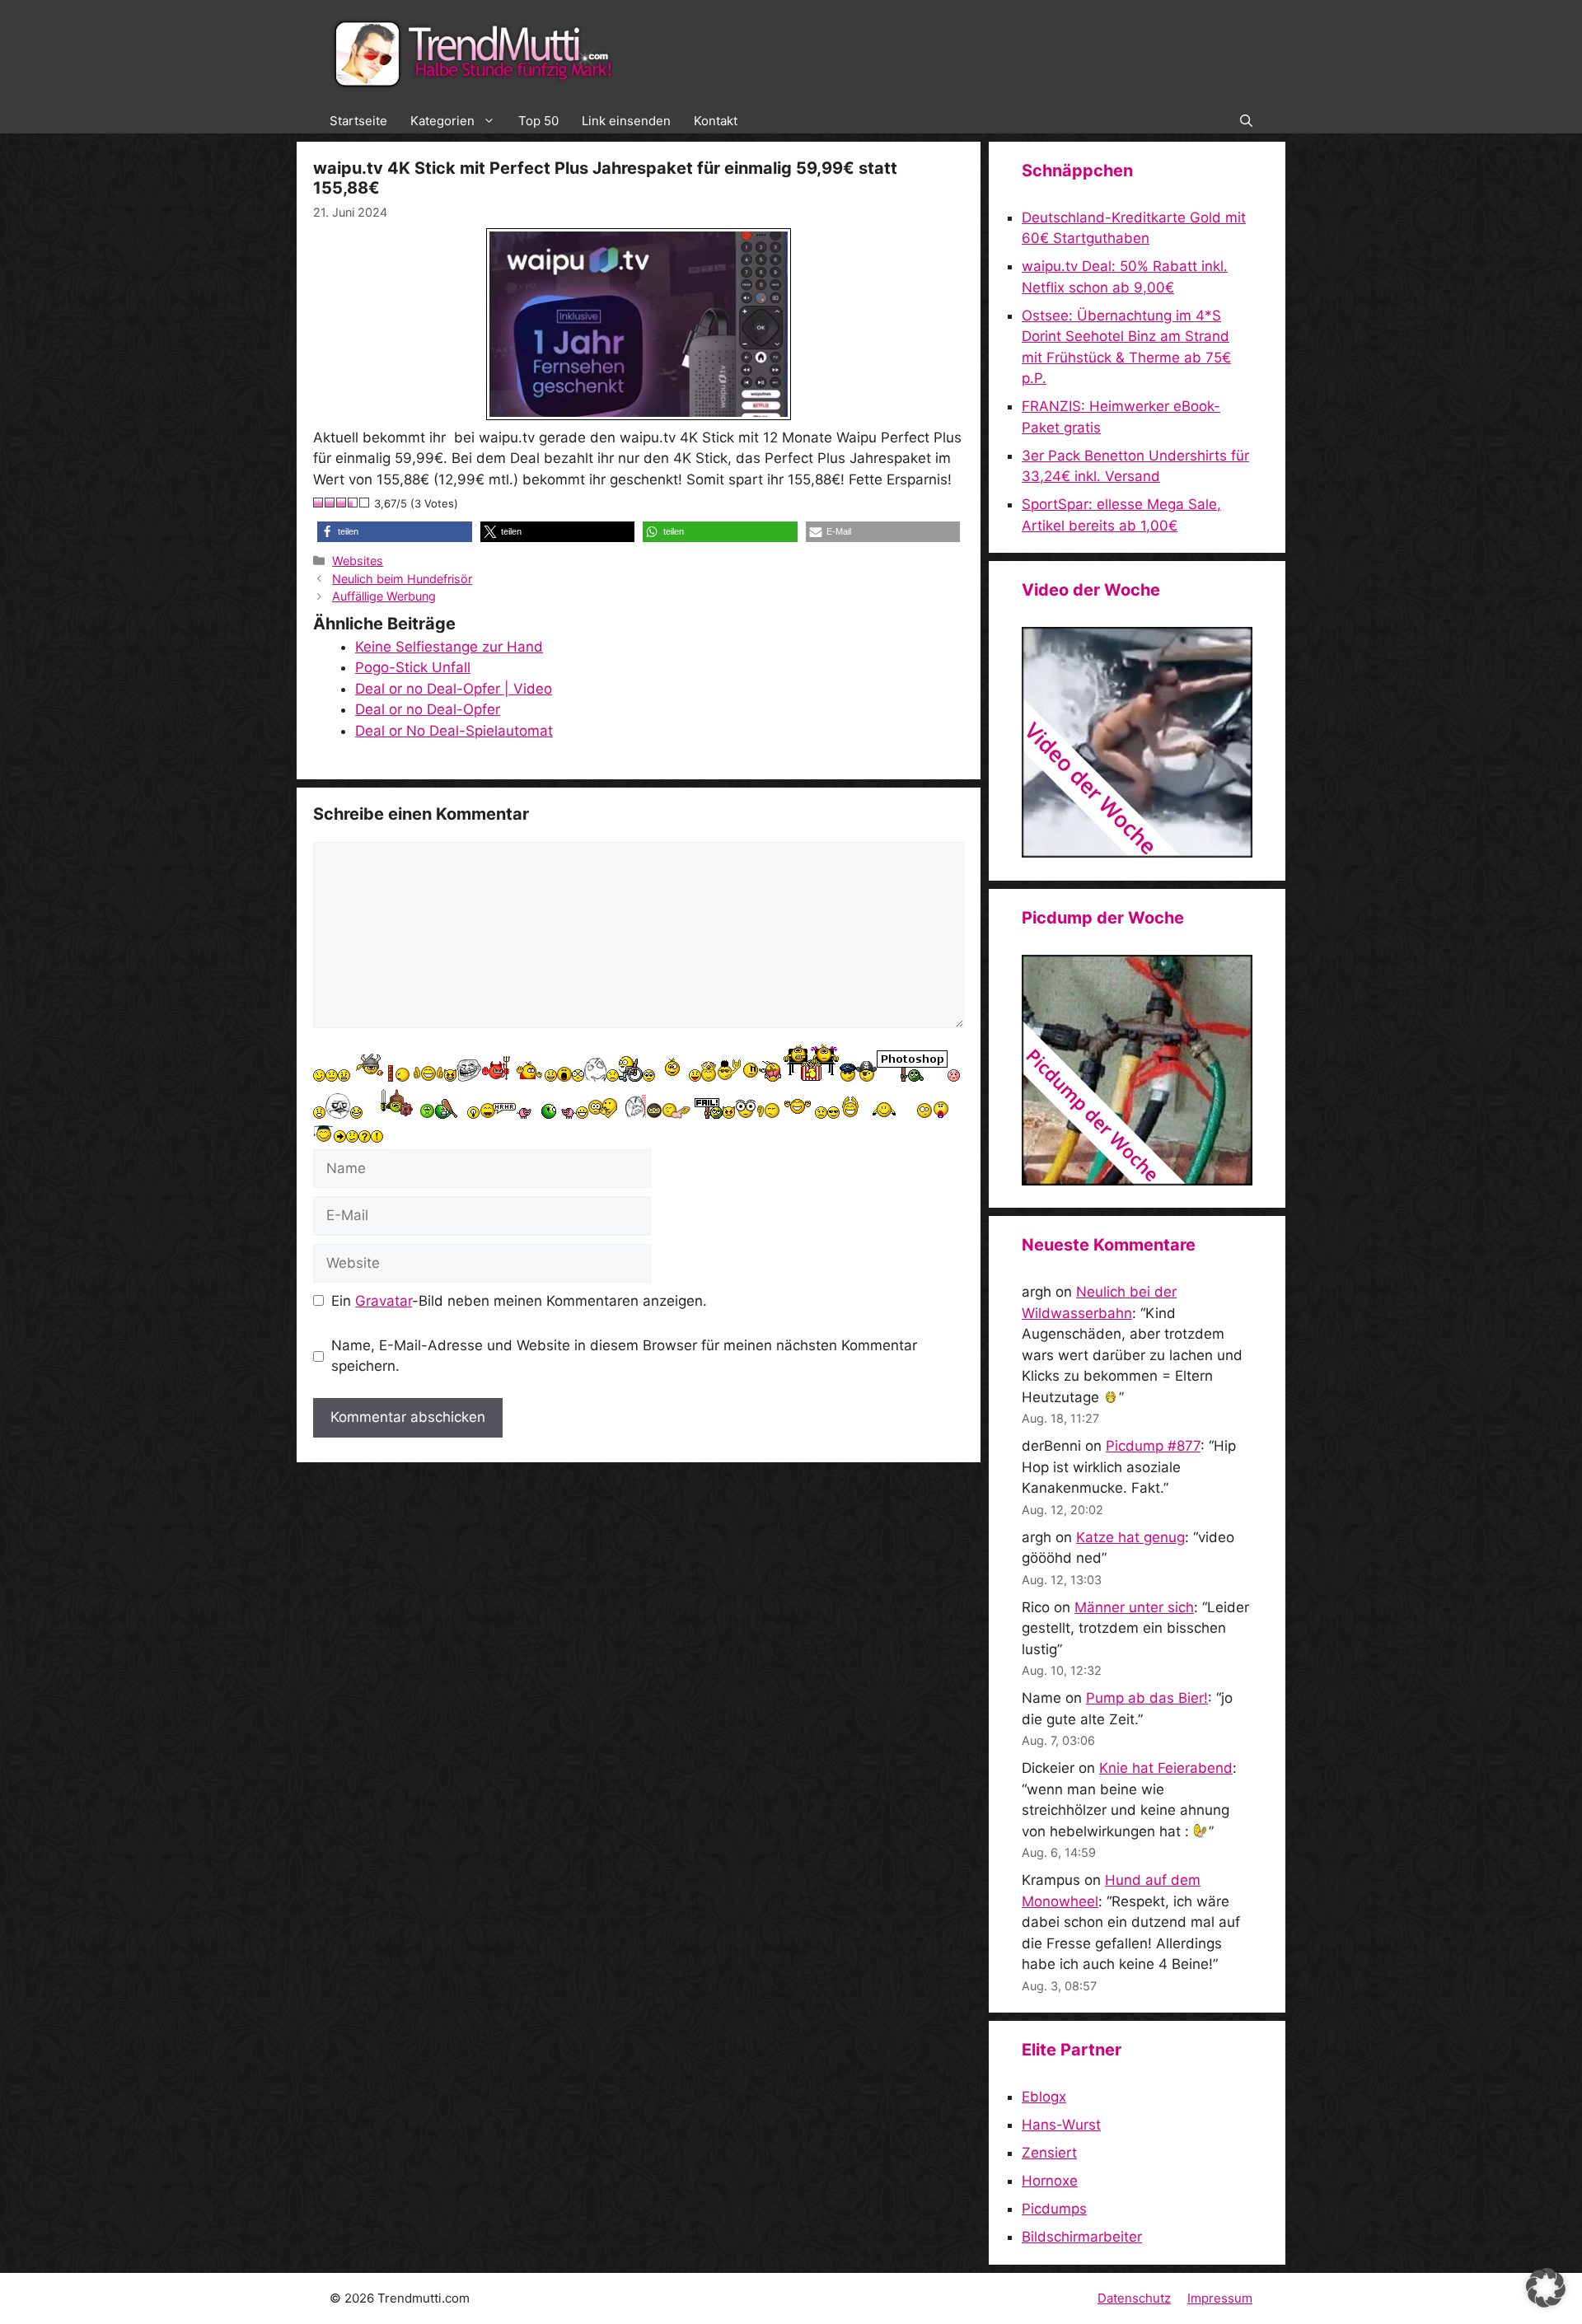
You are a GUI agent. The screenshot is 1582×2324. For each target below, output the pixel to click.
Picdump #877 (1153, 1446)
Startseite (358, 121)
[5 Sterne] (365, 503)
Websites (358, 561)
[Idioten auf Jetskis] (1137, 853)
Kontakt (716, 121)
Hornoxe (1050, 2181)
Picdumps (1054, 2209)
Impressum (1220, 2298)
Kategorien (442, 121)
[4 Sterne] (353, 503)
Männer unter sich (1134, 1607)
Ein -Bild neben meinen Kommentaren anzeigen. (519, 1301)
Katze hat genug (1130, 1537)
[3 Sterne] (342, 503)
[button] (1246, 121)
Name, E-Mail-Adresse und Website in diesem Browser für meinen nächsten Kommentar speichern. (624, 1356)
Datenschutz (1134, 2298)
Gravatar (384, 1301)
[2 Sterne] (330, 503)
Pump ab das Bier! (1147, 1698)
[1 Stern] (319, 503)
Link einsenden (626, 121)
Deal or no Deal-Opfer (428, 709)
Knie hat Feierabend (1166, 1768)
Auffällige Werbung (384, 596)
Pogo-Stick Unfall (413, 667)
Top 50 (538, 121)
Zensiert (1049, 2153)
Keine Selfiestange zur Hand (449, 647)
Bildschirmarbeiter (1082, 2237)
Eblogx (1044, 2097)
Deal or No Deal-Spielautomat (454, 731)
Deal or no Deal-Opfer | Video (454, 689)
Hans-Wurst (1061, 2125)
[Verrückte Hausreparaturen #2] (1137, 1181)
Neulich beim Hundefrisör (402, 579)
